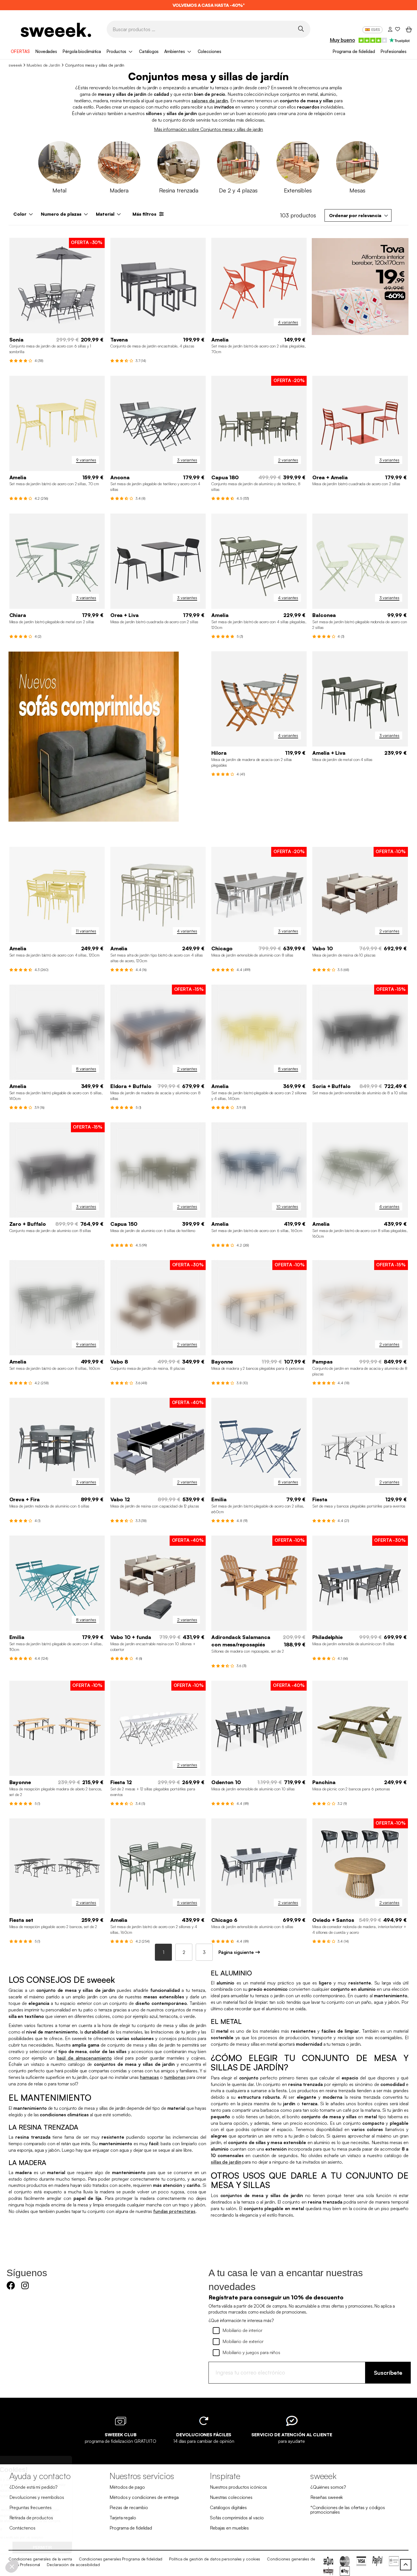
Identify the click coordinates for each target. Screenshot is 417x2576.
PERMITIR (95, 2547)
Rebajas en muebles (229, 2528)
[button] (12, 2566)
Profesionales (393, 51)
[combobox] (358, 215)
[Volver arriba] (406, 2565)
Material (105, 214)
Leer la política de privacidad (33, 2529)
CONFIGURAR (35, 2547)
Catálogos (149, 51)
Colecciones (209, 51)
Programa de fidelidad (354, 51)
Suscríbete (388, 2373)
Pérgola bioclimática (82, 51)
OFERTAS (20, 51)
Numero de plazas (61, 214)
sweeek (15, 65)
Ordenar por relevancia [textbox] (355, 215)
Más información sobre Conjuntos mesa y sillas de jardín (209, 129)
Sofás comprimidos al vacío (237, 2518)
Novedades (46, 51)
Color (20, 214)
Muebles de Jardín (43, 65)
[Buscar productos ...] (301, 29)
